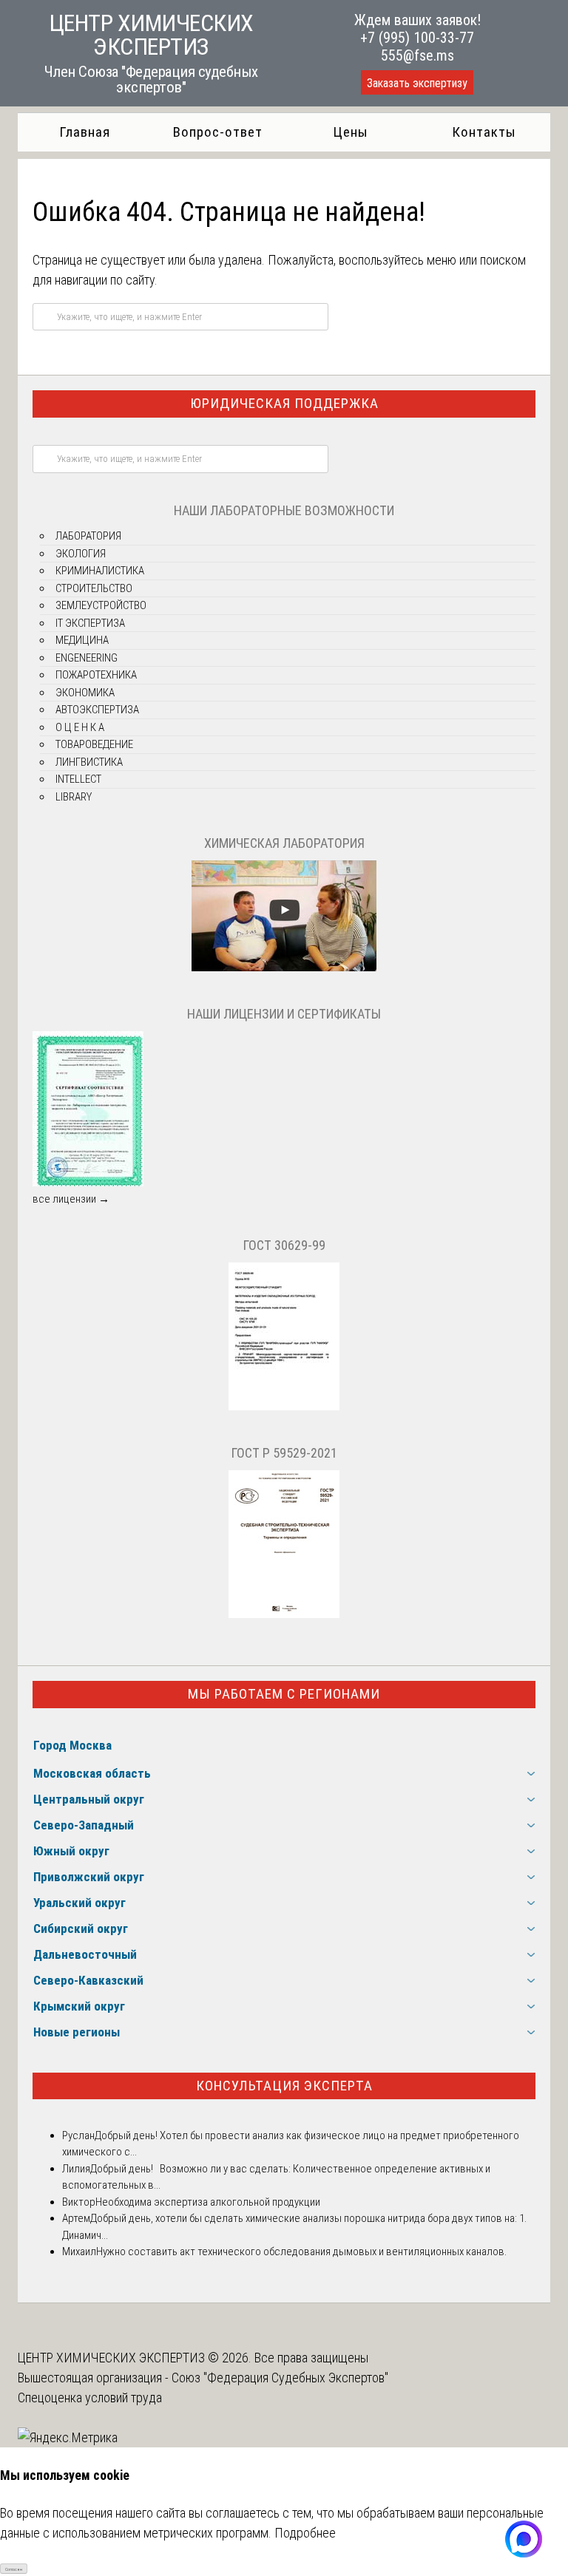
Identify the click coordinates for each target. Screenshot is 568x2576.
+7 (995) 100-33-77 (417, 38)
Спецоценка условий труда (90, 2397)
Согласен (14, 2569)
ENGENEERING (87, 658)
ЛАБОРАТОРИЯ (88, 536)
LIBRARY (74, 797)
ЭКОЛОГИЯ (81, 554)
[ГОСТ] (284, 1407)
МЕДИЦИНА (82, 640)
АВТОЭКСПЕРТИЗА (97, 710)
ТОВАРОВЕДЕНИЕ (94, 744)
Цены (351, 132)
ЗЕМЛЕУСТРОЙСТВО (101, 605)
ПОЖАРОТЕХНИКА (96, 675)
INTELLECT (78, 779)
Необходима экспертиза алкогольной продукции (208, 2202)
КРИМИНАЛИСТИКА (100, 571)
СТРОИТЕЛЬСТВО (94, 588)
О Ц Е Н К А (80, 727)
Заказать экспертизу (417, 83)
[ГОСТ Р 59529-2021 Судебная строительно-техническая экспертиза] (284, 1614)
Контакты (484, 132)
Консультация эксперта (284, 2086)
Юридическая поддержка (284, 403)
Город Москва (72, 1745)
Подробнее (305, 2533)
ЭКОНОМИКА (85, 693)
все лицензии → (71, 1199)
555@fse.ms (417, 55)
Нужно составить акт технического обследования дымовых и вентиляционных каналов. (301, 2252)
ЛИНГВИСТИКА (89, 762)
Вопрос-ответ (218, 132)
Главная (85, 132)
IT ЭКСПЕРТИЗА (90, 623)
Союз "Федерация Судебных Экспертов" (280, 2378)
